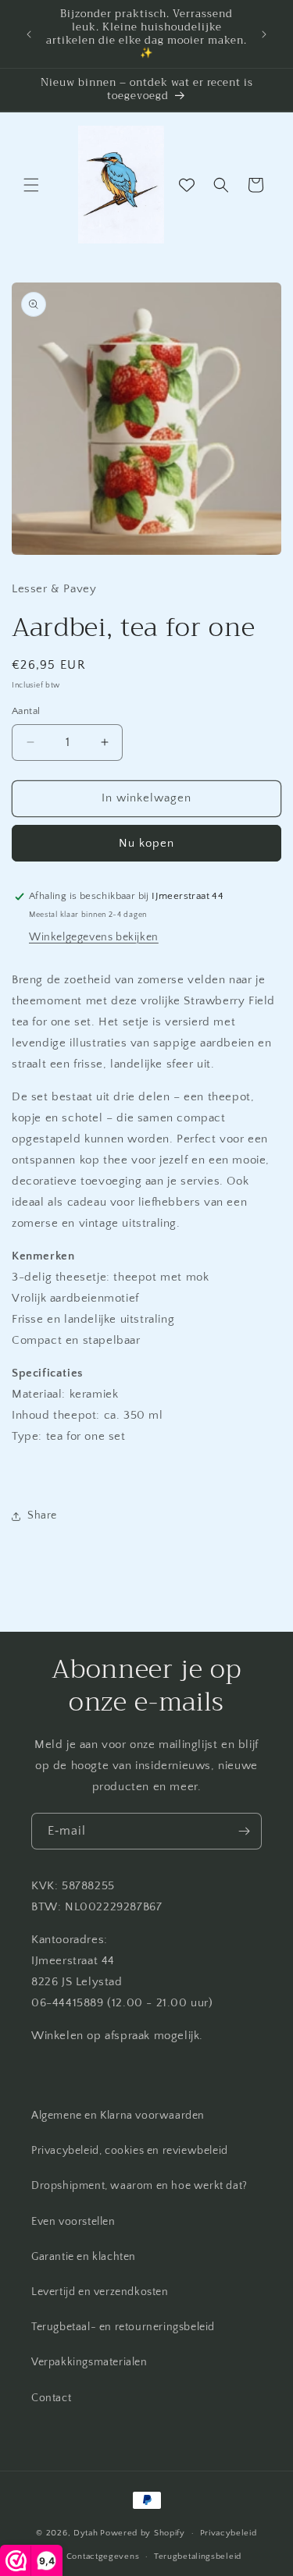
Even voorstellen (73, 2222)
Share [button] (42, 1515)
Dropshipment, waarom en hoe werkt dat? (139, 2186)
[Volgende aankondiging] (264, 34)
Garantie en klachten (84, 2257)
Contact (51, 2398)
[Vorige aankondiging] (29, 34)
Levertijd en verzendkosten (100, 2292)
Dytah (86, 2533)
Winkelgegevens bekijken (94, 937)
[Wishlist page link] (187, 185)
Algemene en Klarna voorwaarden (118, 2116)
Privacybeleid (229, 2533)
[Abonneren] (244, 1831)
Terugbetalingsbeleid (198, 2556)
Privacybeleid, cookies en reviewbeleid (130, 2151)
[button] (31, 185)
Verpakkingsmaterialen (89, 2362)
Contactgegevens (103, 2556)
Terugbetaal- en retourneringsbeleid (123, 2327)
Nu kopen (146, 843)
